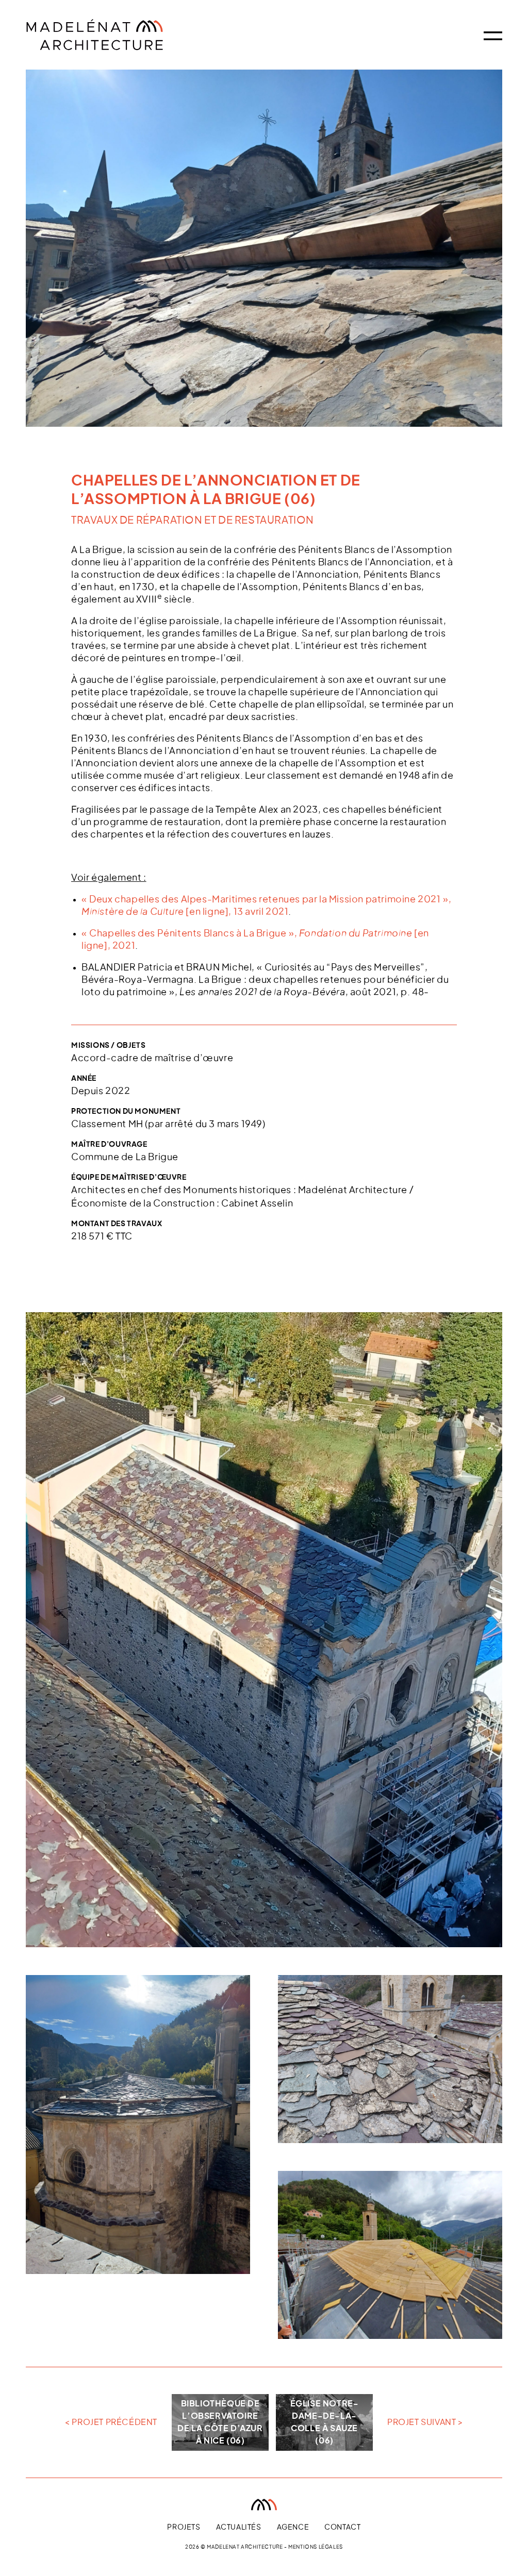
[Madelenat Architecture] (121, 35)
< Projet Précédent (111, 2422)
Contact (342, 2528)
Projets (184, 2528)
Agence (293, 2528)
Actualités (239, 2528)
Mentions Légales (316, 2547)
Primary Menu (493, 36)
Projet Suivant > (425, 2422)
